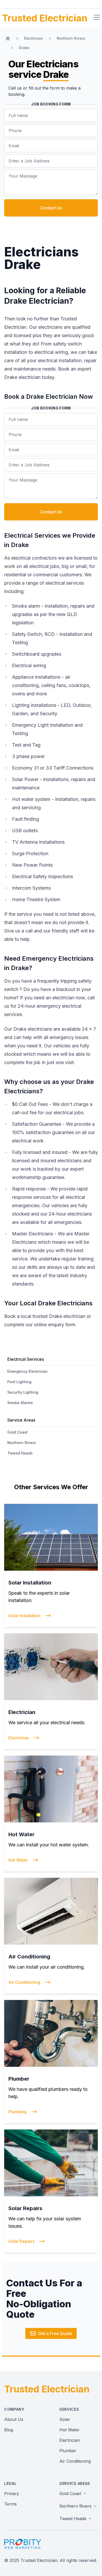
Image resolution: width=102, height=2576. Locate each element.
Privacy (12, 2493)
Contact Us (51, 208)
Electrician (70, 2440)
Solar (65, 2419)
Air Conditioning (75, 2461)
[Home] (8, 38)
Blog (9, 2430)
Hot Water (70, 2430)
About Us (14, 2419)
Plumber (68, 2451)
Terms (10, 2504)
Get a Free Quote (55, 2333)
